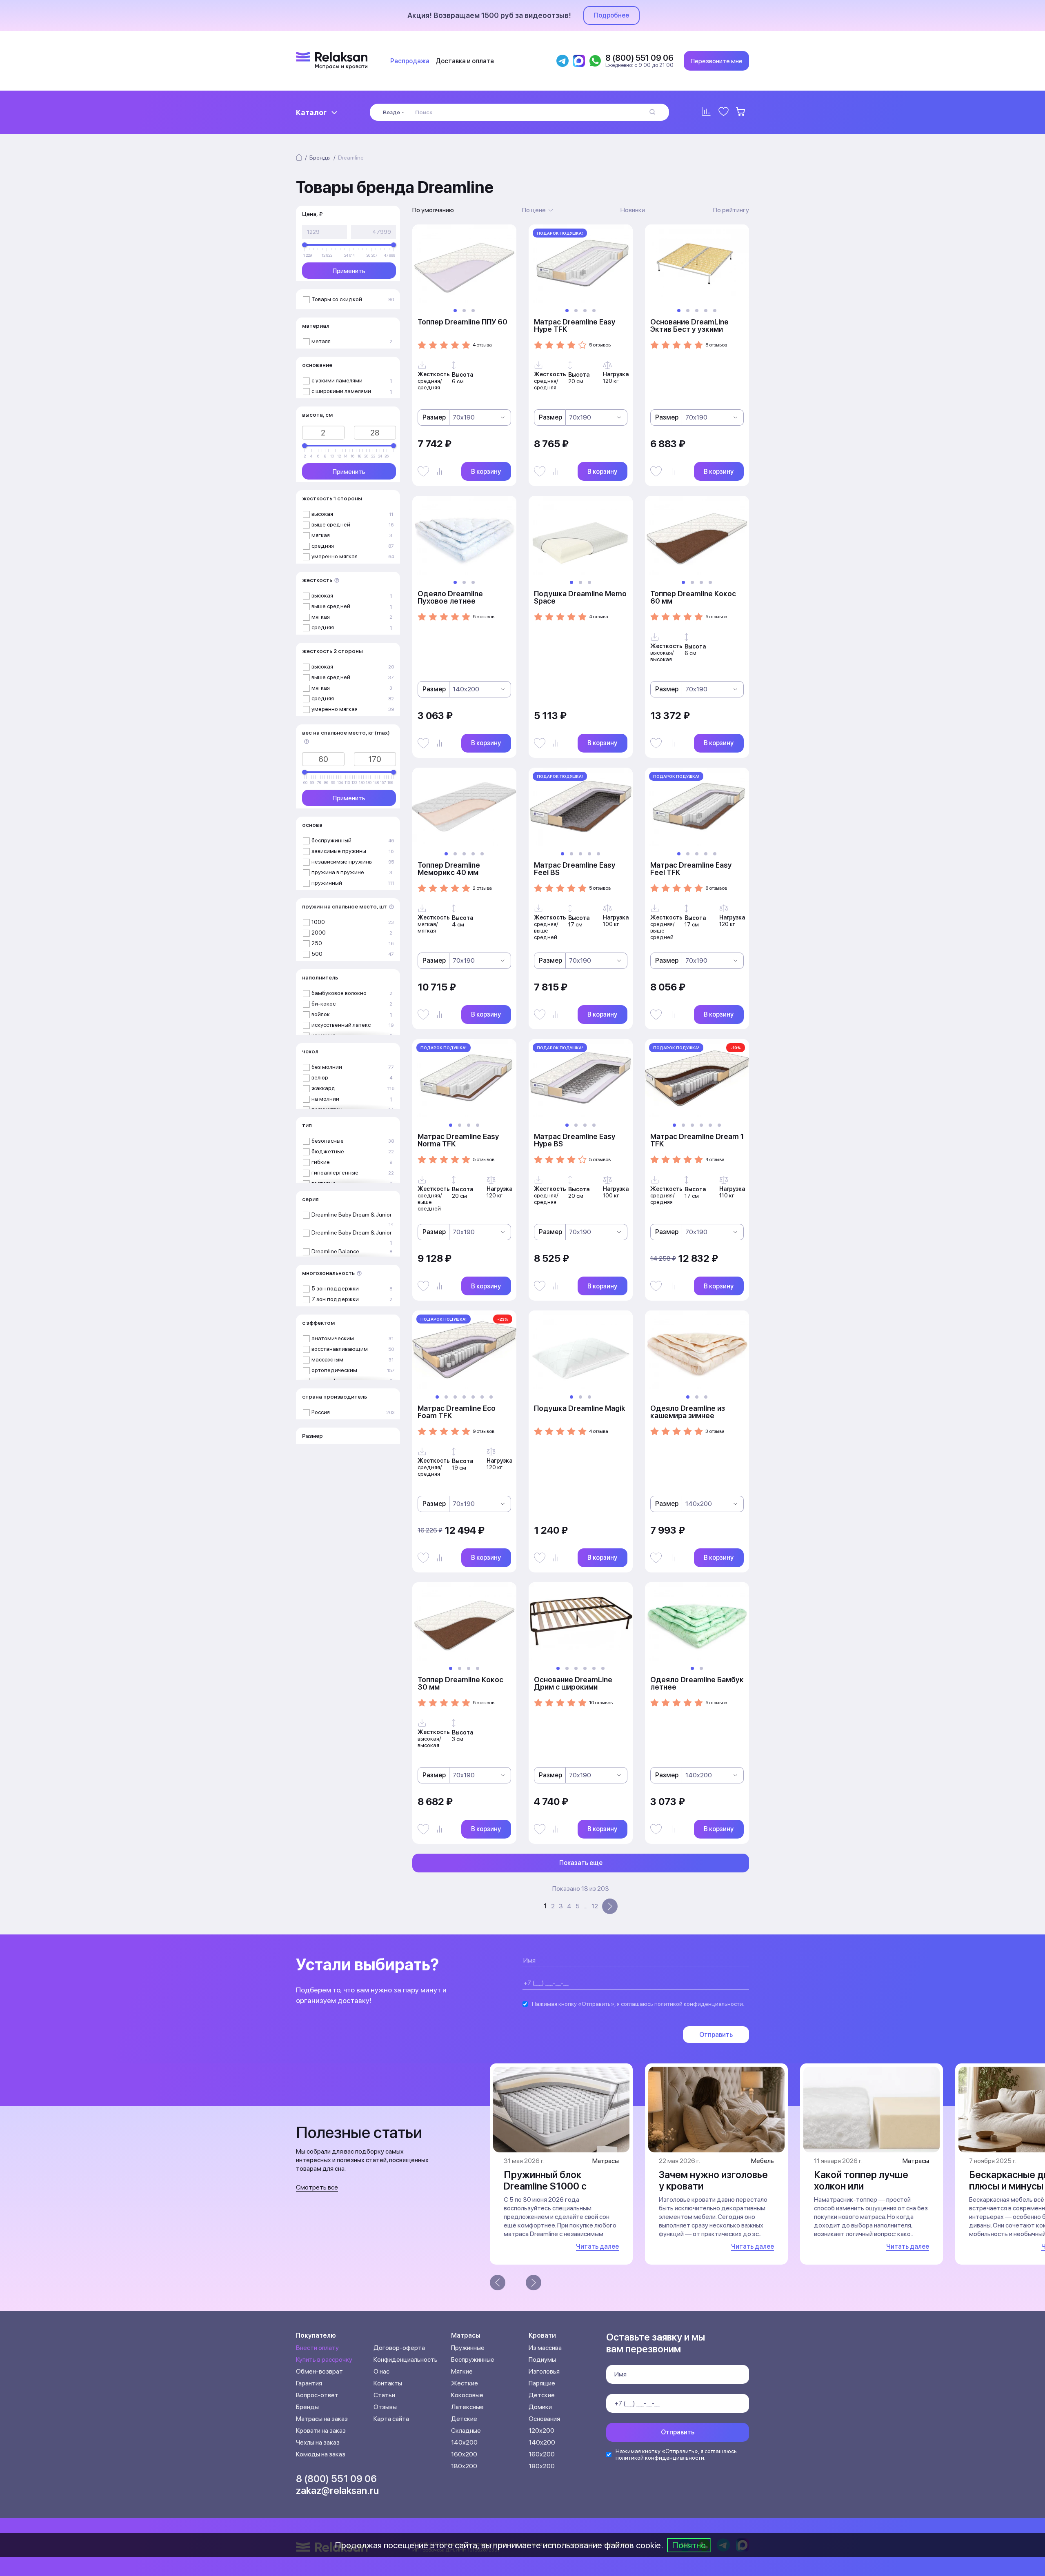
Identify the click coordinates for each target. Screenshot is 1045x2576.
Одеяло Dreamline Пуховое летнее (450, 597)
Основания (544, 2419)
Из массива (545, 2348)
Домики (540, 2407)
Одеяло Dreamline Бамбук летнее (697, 1683)
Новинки (633, 210)
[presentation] (498, 2283)
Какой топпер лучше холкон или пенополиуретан (861, 2186)
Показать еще (581, 1863)
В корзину (486, 472)
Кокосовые (467, 2395)
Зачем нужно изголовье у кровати (713, 2180)
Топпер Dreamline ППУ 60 (462, 322)
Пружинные (468, 2348)
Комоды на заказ (321, 2454)
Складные (466, 2431)
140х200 (464, 2442)
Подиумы (542, 2359)
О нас (381, 2371)
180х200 (464, 2466)
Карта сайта (391, 2419)
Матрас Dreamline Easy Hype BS (575, 1140)
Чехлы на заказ (318, 2442)
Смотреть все (317, 2187)
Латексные (467, 2407)
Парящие (542, 2383)
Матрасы (466, 2335)
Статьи (384, 2395)
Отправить (716, 2035)
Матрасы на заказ (322, 2419)
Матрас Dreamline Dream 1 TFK (697, 1140)
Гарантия (309, 2383)
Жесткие (465, 2383)
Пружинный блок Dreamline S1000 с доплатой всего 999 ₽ (554, 2186)
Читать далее (597, 2246)
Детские (464, 2419)
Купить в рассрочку (324, 2359)
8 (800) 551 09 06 (336, 2479)
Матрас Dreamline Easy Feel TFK (691, 869)
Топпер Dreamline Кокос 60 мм (693, 597)
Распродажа (410, 61)
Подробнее (611, 15)
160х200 (464, 2454)
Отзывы (385, 2407)
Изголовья (544, 2371)
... (586, 1906)
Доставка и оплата (465, 61)
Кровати (542, 2335)
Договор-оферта (399, 2348)
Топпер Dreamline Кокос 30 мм (460, 1683)
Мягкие (462, 2371)
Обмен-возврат (319, 2371)
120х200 (541, 2431)
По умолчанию (433, 210)
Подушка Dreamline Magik (579, 1408)
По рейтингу (731, 210)
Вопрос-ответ (317, 2395)
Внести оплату (317, 2348)
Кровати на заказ (321, 2431)
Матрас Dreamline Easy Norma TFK (458, 1140)
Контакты (388, 2383)
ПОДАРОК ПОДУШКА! (560, 233)
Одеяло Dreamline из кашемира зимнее (688, 1412)
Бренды (307, 2407)
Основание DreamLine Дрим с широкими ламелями (573, 1687)
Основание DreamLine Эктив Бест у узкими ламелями (689, 329)
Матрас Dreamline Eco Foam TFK (457, 1412)
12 (595, 1906)
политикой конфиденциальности (699, 2004)
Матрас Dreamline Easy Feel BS (575, 869)
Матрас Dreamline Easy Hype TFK (575, 325)
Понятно (689, 2545)
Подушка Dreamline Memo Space (580, 597)
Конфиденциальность (406, 2359)
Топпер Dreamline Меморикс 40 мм (449, 869)
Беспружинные (473, 2359)
